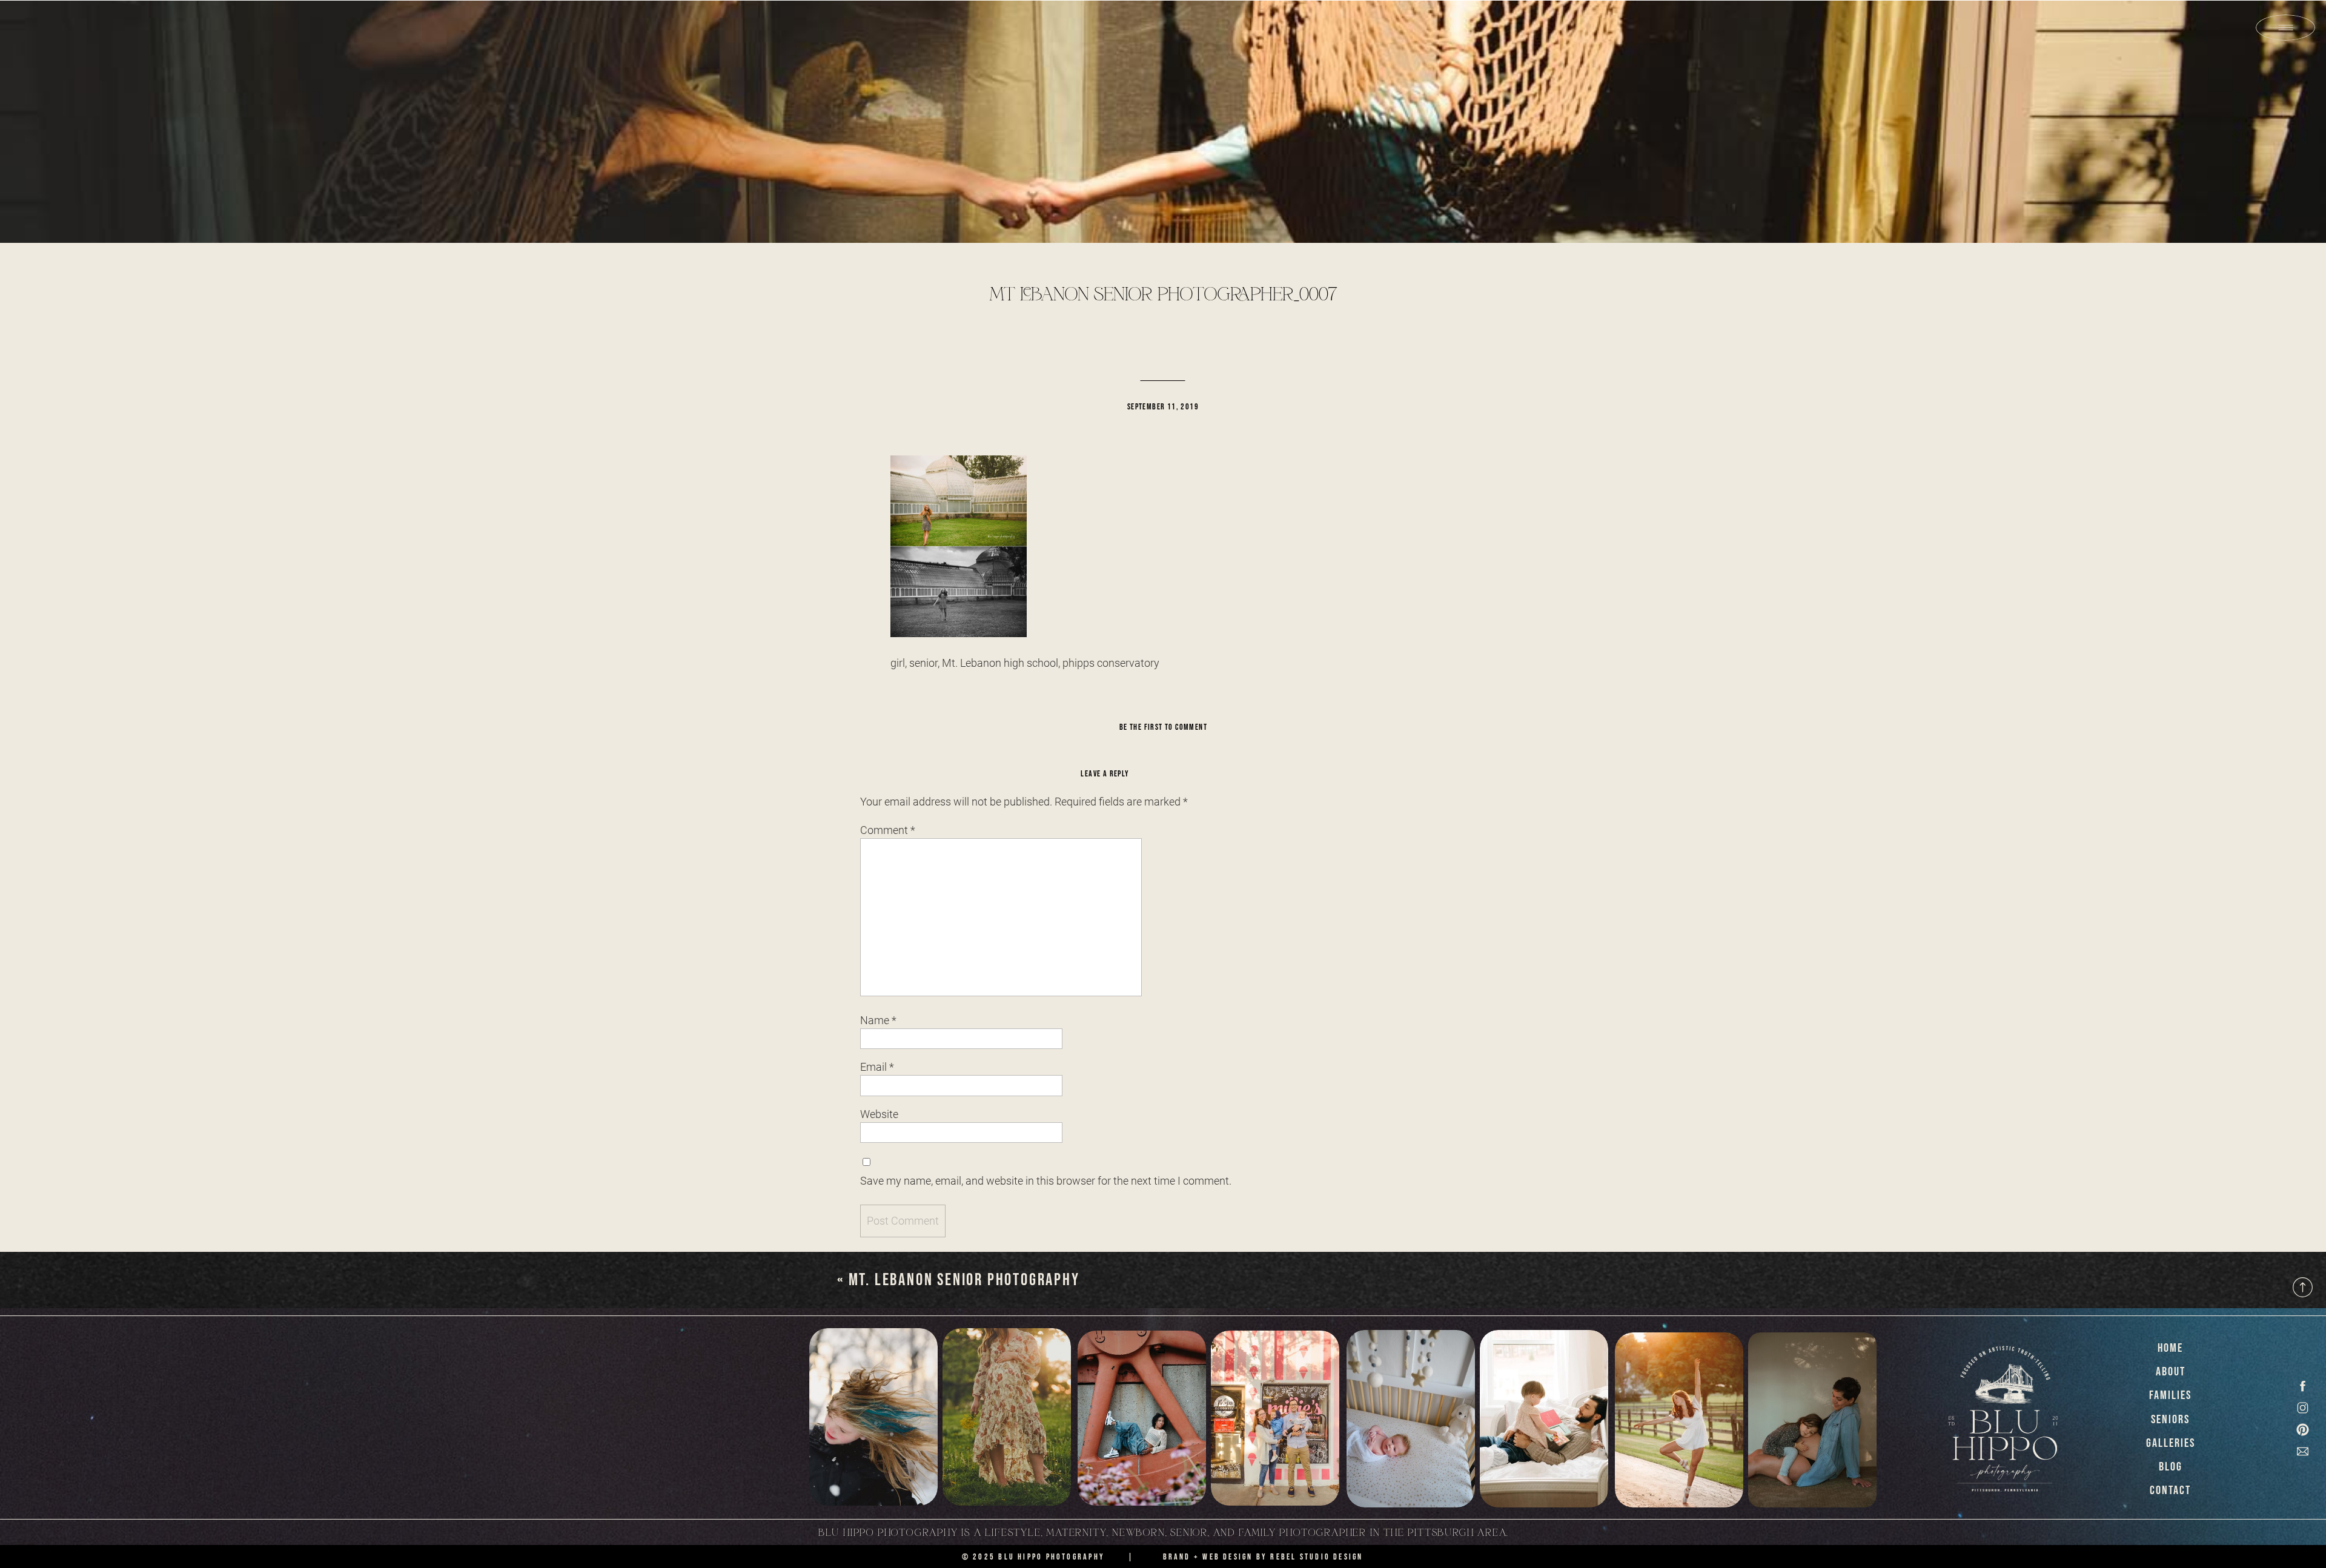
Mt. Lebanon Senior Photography (964, 1280)
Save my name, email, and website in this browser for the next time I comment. (1046, 1181)
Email (877, 1067)
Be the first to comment (1163, 727)
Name (878, 1020)
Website (879, 1114)
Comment (888, 830)
